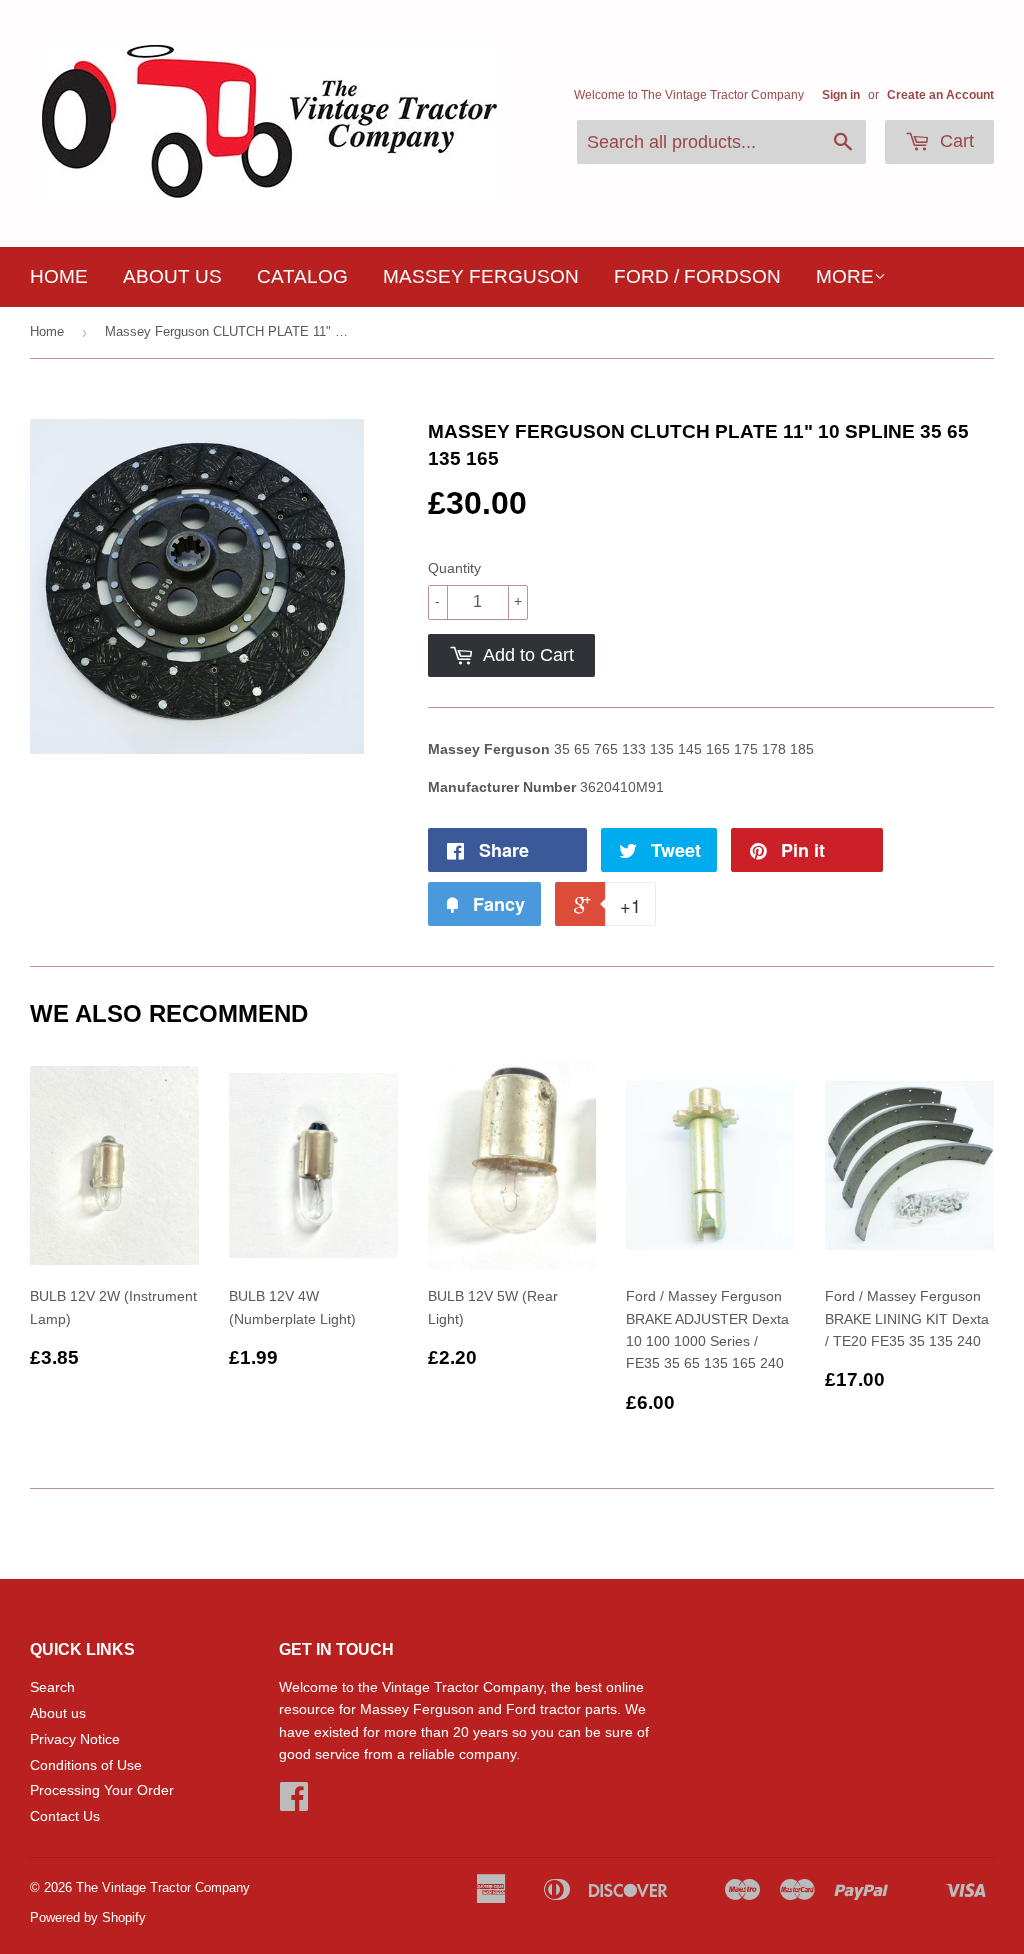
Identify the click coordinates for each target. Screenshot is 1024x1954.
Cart (954, 141)
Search (52, 1687)
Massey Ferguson (481, 276)
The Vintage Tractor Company (163, 1887)
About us (172, 276)
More (845, 276)
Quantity (454, 568)
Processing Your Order (102, 1790)
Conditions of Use (86, 1765)
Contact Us (65, 1816)
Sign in (841, 95)
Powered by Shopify (88, 1917)
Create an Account (940, 95)
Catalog (302, 276)
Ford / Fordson (697, 276)
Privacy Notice (75, 1739)
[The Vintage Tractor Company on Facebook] (294, 1803)
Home (59, 276)
